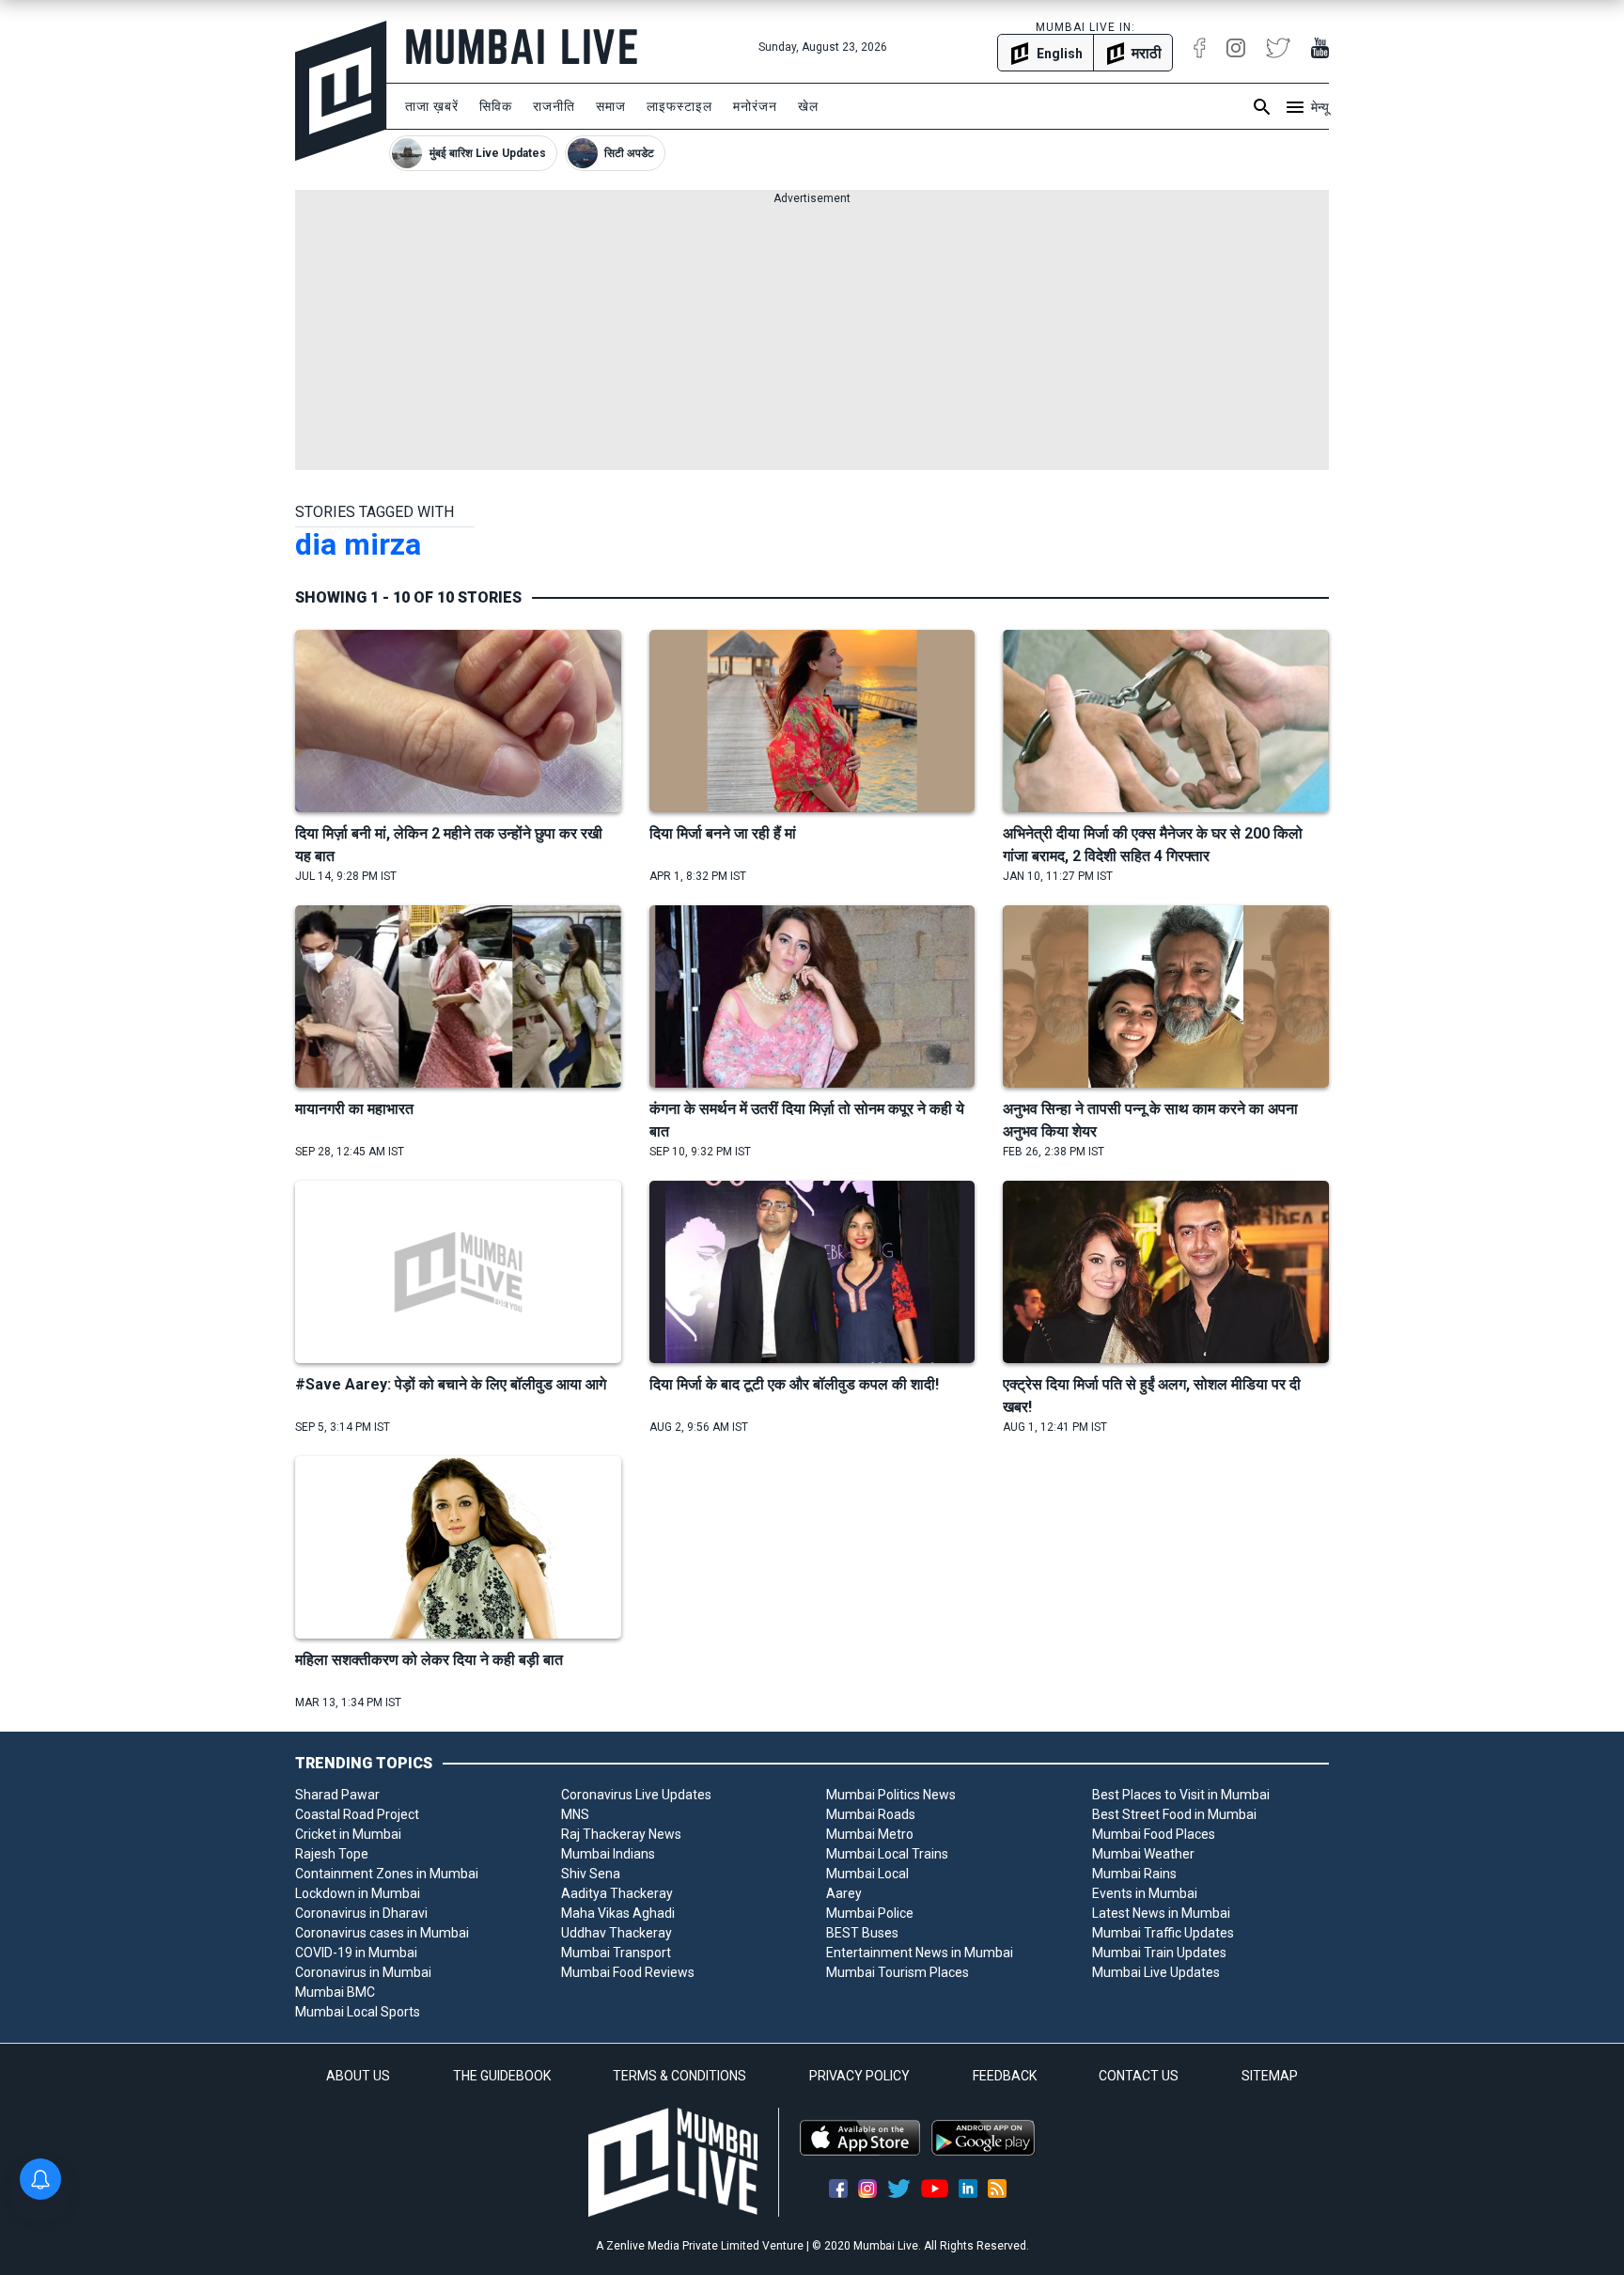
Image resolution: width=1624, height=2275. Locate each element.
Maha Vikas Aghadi (618, 1913)
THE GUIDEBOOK (502, 2076)
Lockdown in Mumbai (358, 1893)
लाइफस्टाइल (679, 106)
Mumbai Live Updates (1156, 1972)
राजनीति (554, 106)
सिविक (496, 106)
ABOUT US (358, 2076)
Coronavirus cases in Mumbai (382, 1933)
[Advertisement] (812, 338)
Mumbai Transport (616, 1953)
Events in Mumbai (1145, 1893)
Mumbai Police (870, 1913)
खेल (808, 106)
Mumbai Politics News (891, 1795)
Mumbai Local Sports (358, 2012)
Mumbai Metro (870, 1834)
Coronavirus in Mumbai (363, 1972)
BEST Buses (862, 1933)
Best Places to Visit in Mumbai (1181, 1795)
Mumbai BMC (335, 1992)
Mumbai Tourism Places (898, 1972)
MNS (575, 1814)
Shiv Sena (591, 1874)
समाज (611, 106)
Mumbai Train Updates (1159, 1953)
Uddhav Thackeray (617, 1933)
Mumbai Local (867, 1874)
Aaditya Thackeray (617, 1893)
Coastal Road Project (357, 1814)
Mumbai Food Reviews (628, 1972)
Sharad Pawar (337, 1795)
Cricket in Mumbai (348, 1834)
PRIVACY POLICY (859, 2076)
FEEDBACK (1005, 2076)
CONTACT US (1139, 2076)
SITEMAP (1270, 2076)
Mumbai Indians (608, 1854)
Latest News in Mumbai (1161, 1913)
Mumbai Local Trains (887, 1854)
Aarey (844, 1893)
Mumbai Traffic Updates (1163, 1933)
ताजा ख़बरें (432, 106)
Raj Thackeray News (621, 1834)
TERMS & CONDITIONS (679, 2076)
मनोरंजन (755, 106)
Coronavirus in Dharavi (361, 1913)
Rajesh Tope (332, 1854)
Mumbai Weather (1143, 1854)
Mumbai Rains (1134, 1874)
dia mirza (358, 544)
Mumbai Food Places (1154, 1834)
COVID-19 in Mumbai (356, 1953)
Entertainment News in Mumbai (920, 1953)
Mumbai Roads (871, 1814)
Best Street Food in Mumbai (1174, 1814)
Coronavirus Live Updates (636, 1795)
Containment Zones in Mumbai (387, 1874)
